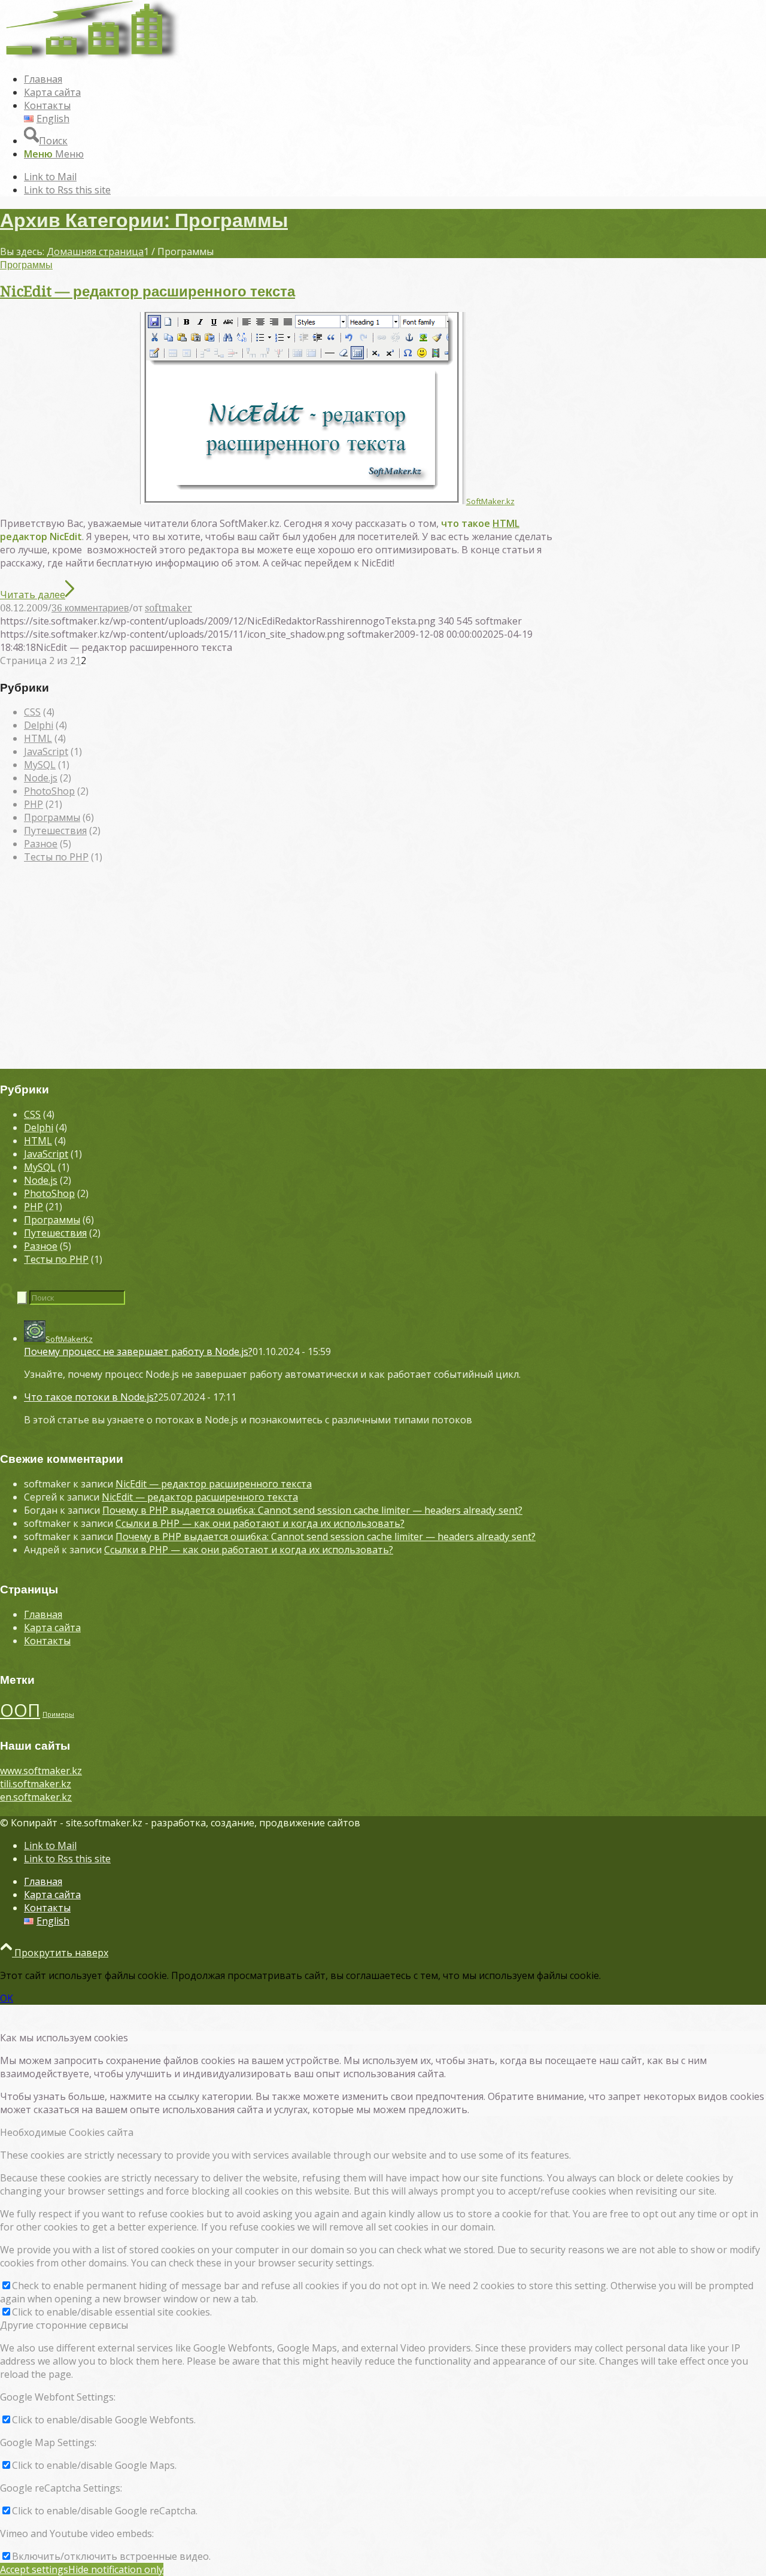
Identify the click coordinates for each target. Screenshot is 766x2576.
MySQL (40, 765)
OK (7, 1998)
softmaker (168, 608)
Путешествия (55, 831)
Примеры (58, 1714)
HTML (506, 523)
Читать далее (33, 595)
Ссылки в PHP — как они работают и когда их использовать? (260, 1523)
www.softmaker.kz (41, 1771)
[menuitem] (395, 79)
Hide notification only (116, 2569)
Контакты (47, 1641)
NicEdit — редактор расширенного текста (148, 292)
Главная (43, 1614)
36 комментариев (90, 608)
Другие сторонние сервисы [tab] (64, 2325)
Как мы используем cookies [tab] (64, 2038)
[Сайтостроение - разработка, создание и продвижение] (90, 56)
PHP (34, 804)
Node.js (41, 778)
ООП (20, 1710)
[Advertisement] (383, 972)
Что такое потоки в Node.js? (91, 1397)
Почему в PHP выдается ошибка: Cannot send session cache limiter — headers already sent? (312, 1510)
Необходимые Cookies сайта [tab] (67, 2132)
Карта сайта (52, 1628)
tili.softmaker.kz (36, 1784)
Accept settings (34, 2569)
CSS (32, 712)
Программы (26, 265)
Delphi (39, 725)
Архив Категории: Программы (144, 220)
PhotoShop (49, 791)
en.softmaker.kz (36, 1797)
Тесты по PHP (56, 857)
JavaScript (46, 751)
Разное (41, 844)
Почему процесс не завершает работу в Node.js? (138, 1351)
